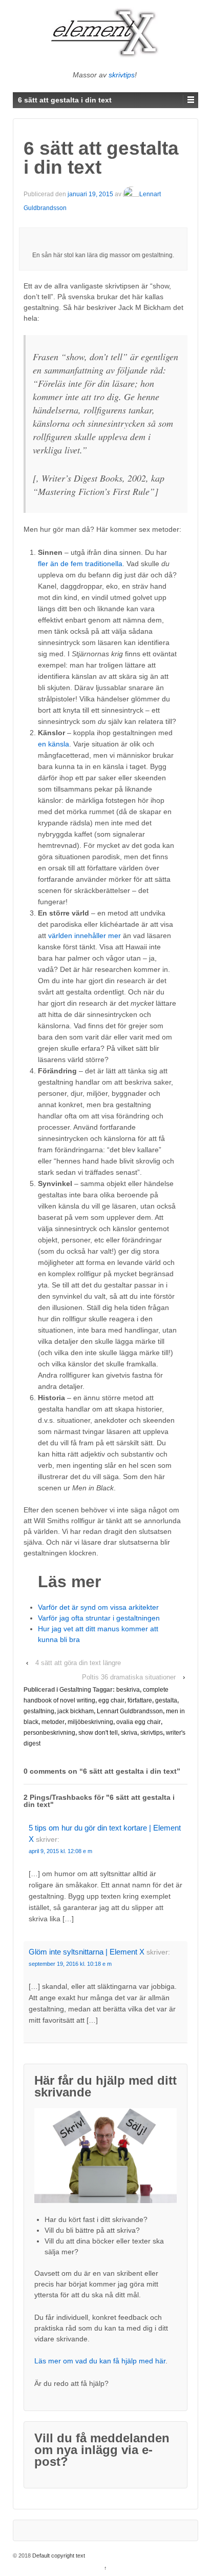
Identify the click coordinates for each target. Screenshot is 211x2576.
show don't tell (98, 1733)
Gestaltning (75, 1690)
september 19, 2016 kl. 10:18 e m (70, 1964)
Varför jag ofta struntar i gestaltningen (99, 1618)
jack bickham (76, 1711)
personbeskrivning (49, 1733)
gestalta (166, 1700)
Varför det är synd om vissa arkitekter (98, 1607)
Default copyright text (59, 2556)
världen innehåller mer (85, 936)
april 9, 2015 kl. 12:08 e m (60, 1851)
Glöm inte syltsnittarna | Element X (87, 1952)
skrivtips (122, 75)
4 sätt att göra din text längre (78, 1663)
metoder (53, 1722)
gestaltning (39, 1711)
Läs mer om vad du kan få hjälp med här (100, 2361)
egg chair (111, 1700)
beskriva (128, 1690)
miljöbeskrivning (90, 1722)
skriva (129, 1733)
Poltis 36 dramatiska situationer (129, 1677)
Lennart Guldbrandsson (130, 1711)
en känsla (54, 744)
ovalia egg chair (139, 1722)
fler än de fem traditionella (80, 564)
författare (140, 1700)
